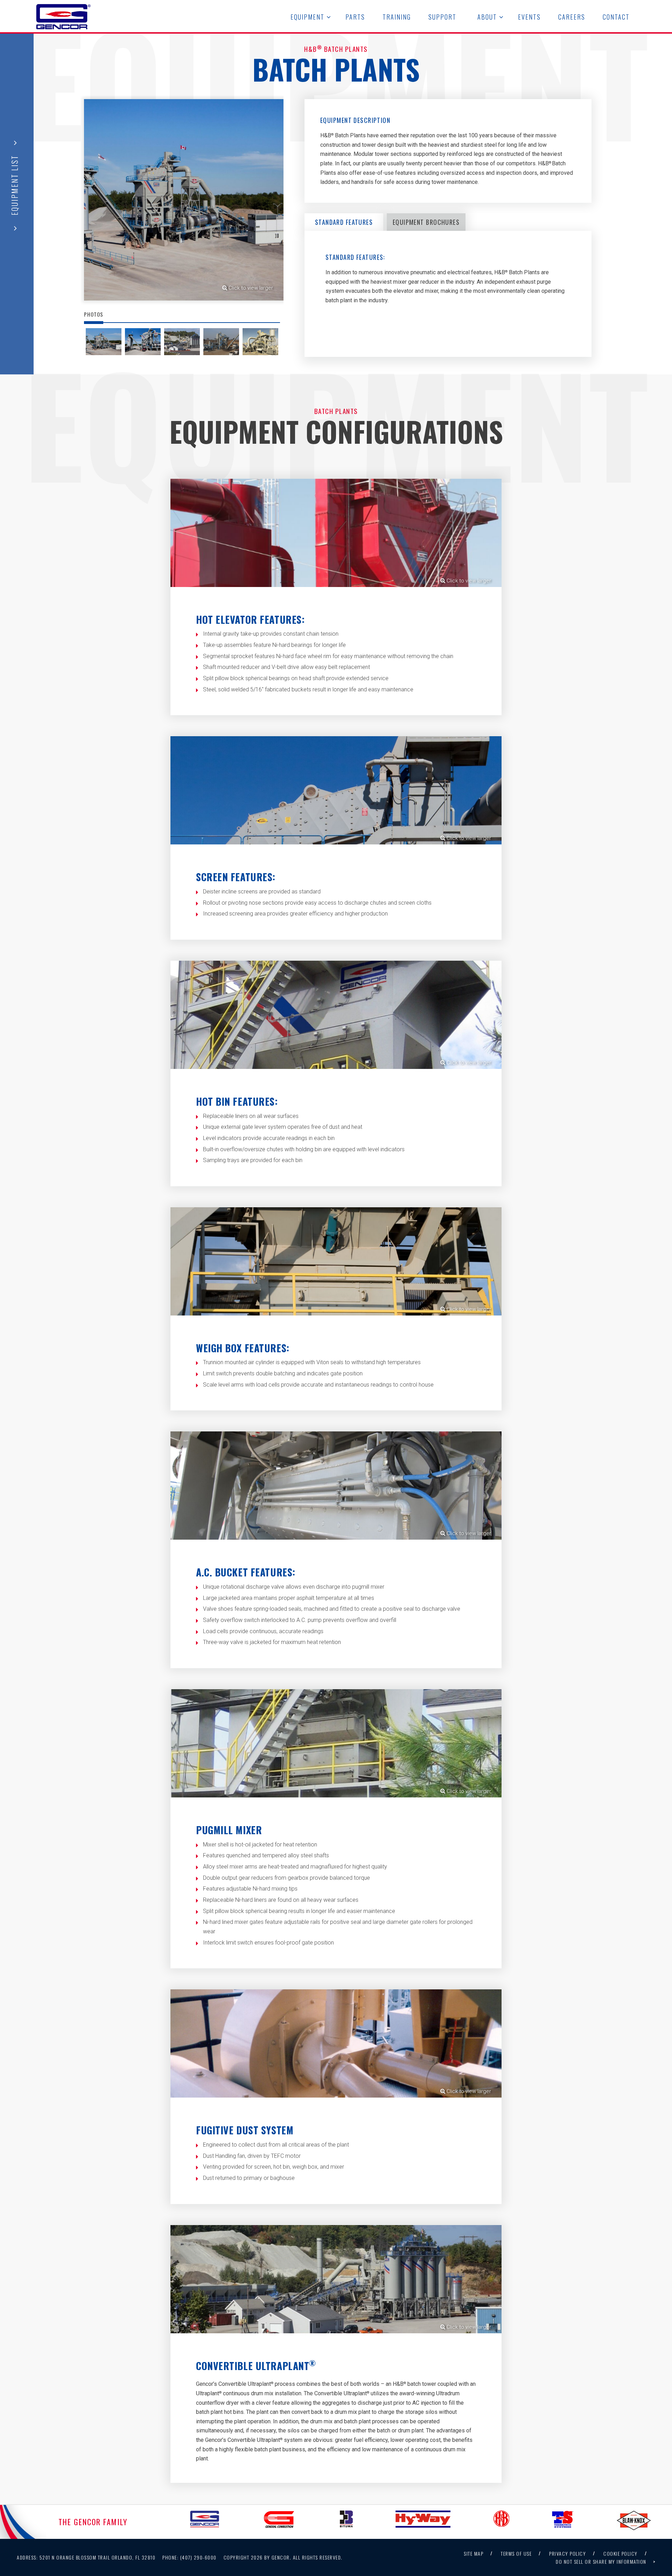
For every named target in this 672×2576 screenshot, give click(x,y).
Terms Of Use (516, 2553)
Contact (616, 17)
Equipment (307, 17)
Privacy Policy (568, 2553)
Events (529, 17)
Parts (355, 17)
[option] (182, 201)
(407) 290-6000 (190, 2557)
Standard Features (344, 222)
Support (442, 17)
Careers (572, 17)
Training (397, 17)
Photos (94, 314)
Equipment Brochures (426, 222)
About (487, 17)
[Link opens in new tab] (204, 2522)
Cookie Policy (621, 2553)
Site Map (474, 2553)
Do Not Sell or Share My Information (601, 2561)
